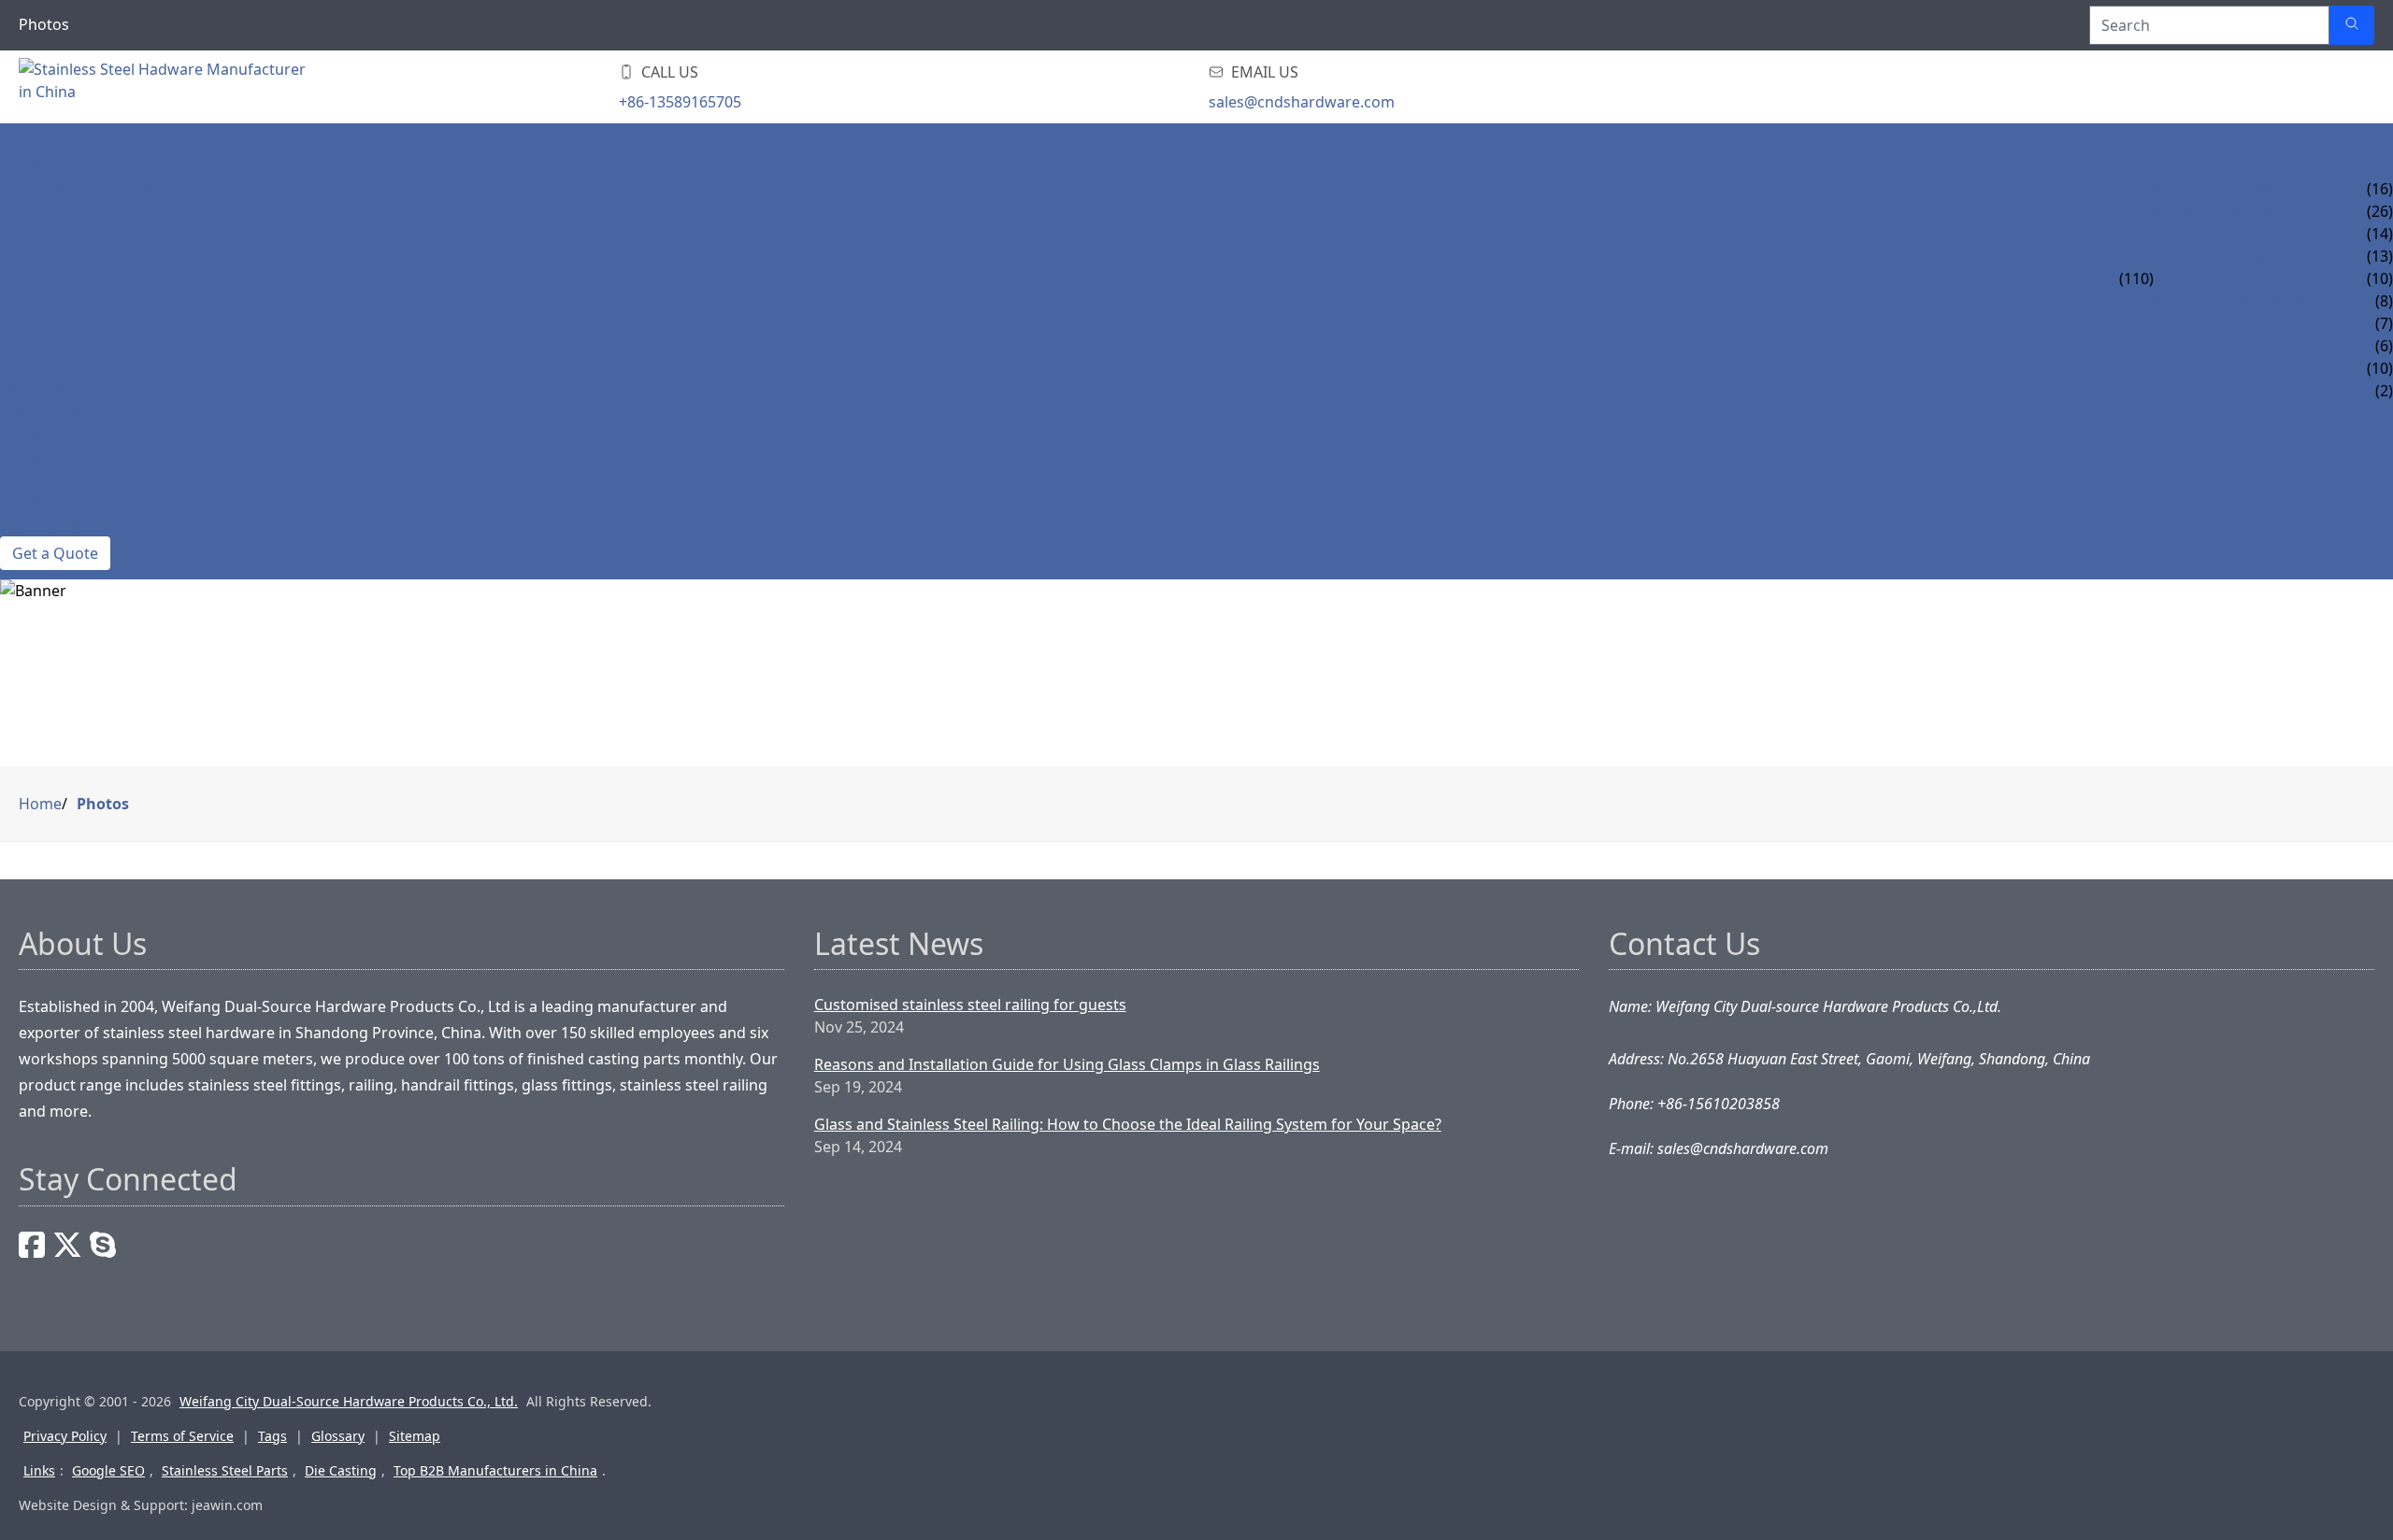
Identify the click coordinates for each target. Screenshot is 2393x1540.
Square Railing (2214, 368)
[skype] (103, 1245)
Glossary (338, 1436)
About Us (37, 503)
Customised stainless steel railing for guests (970, 1005)
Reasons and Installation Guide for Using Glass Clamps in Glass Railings (1067, 1064)
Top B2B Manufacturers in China (495, 1470)
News (21, 480)
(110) (2136, 278)
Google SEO (108, 1470)
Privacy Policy (65, 1436)
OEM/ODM (39, 413)
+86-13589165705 (680, 102)
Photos (103, 804)
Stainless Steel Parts (225, 1470)
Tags (272, 1436)
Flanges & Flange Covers (2253, 301)
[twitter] (67, 1245)
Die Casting (341, 1470)
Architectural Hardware (100, 189)
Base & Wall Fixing (2225, 346)
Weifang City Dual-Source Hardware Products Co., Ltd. (349, 1401)
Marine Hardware (71, 391)
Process (33, 435)
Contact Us (45, 525)
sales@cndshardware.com (1302, 102)
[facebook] (32, 1245)
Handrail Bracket (2224, 211)
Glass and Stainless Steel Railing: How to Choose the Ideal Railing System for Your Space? (1128, 1124)
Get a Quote (55, 553)
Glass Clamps (2207, 256)
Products (40, 166)
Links (39, 1470)
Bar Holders (2204, 323)
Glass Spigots (2209, 278)
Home (23, 144)
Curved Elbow (2211, 189)
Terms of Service (182, 1436)
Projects (35, 458)
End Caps (2189, 234)
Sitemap (415, 1436)
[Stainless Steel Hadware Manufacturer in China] (168, 87)
